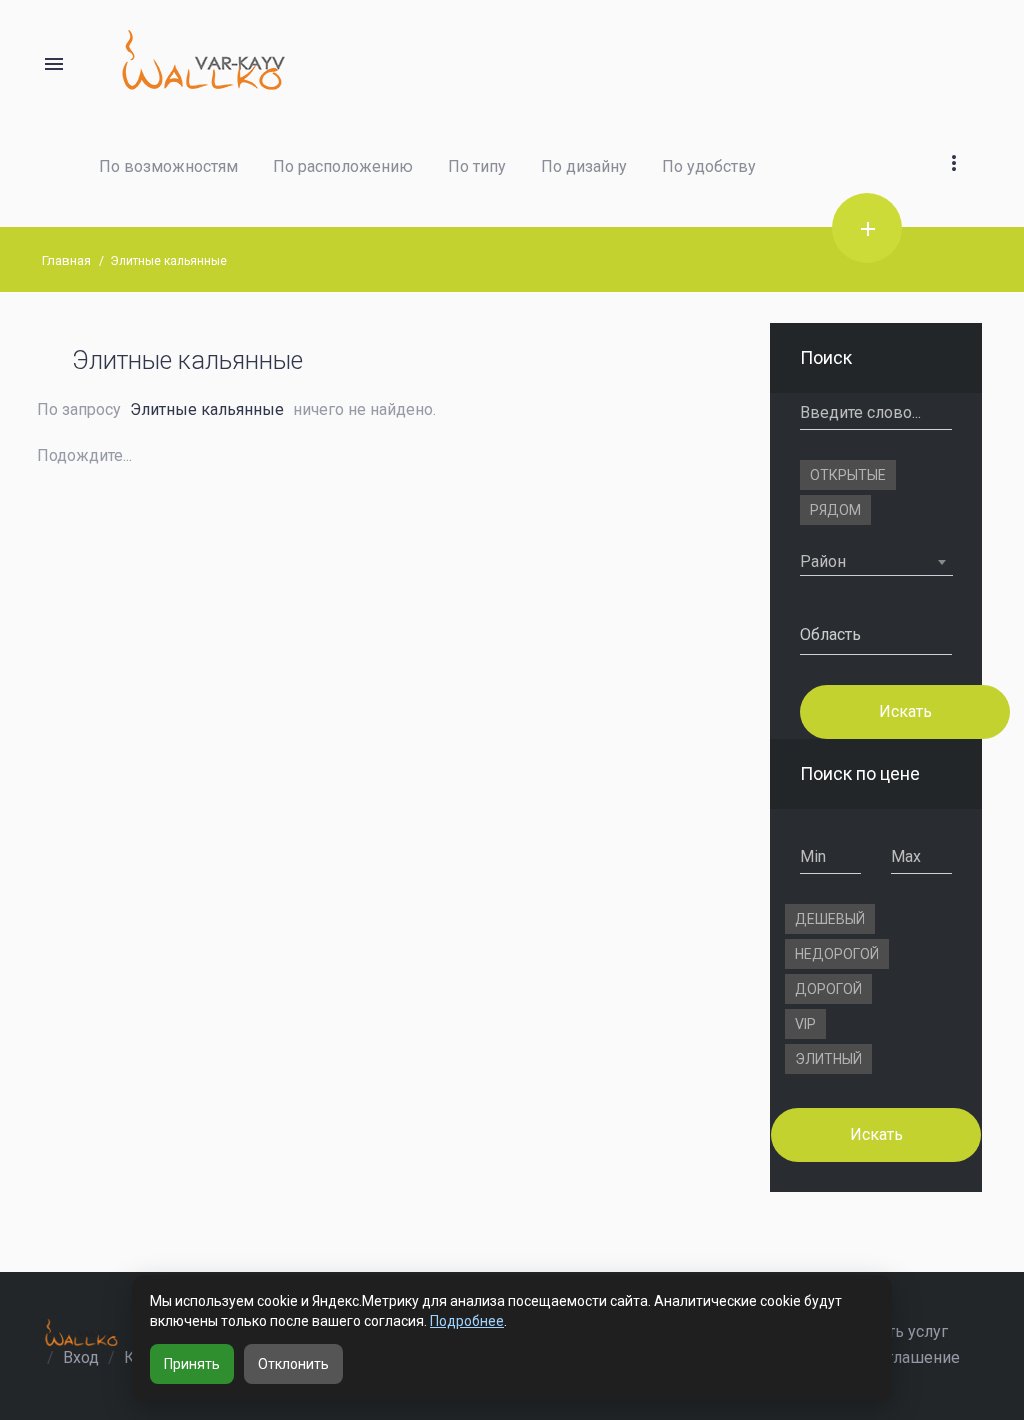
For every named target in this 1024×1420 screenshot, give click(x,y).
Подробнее (467, 1321)
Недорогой (837, 954)
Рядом (835, 510)
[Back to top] (948, 1335)
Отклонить (293, 1364)
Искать (904, 710)
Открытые (848, 475)
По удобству (709, 166)
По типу (477, 166)
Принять (192, 1364)
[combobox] (876, 562)
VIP (805, 1024)
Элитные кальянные (168, 261)
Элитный (828, 1059)
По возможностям (168, 166)
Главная (66, 260)
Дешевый (830, 919)
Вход (81, 1357)
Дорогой (828, 989)
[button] (954, 139)
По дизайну (584, 166)
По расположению (343, 166)
